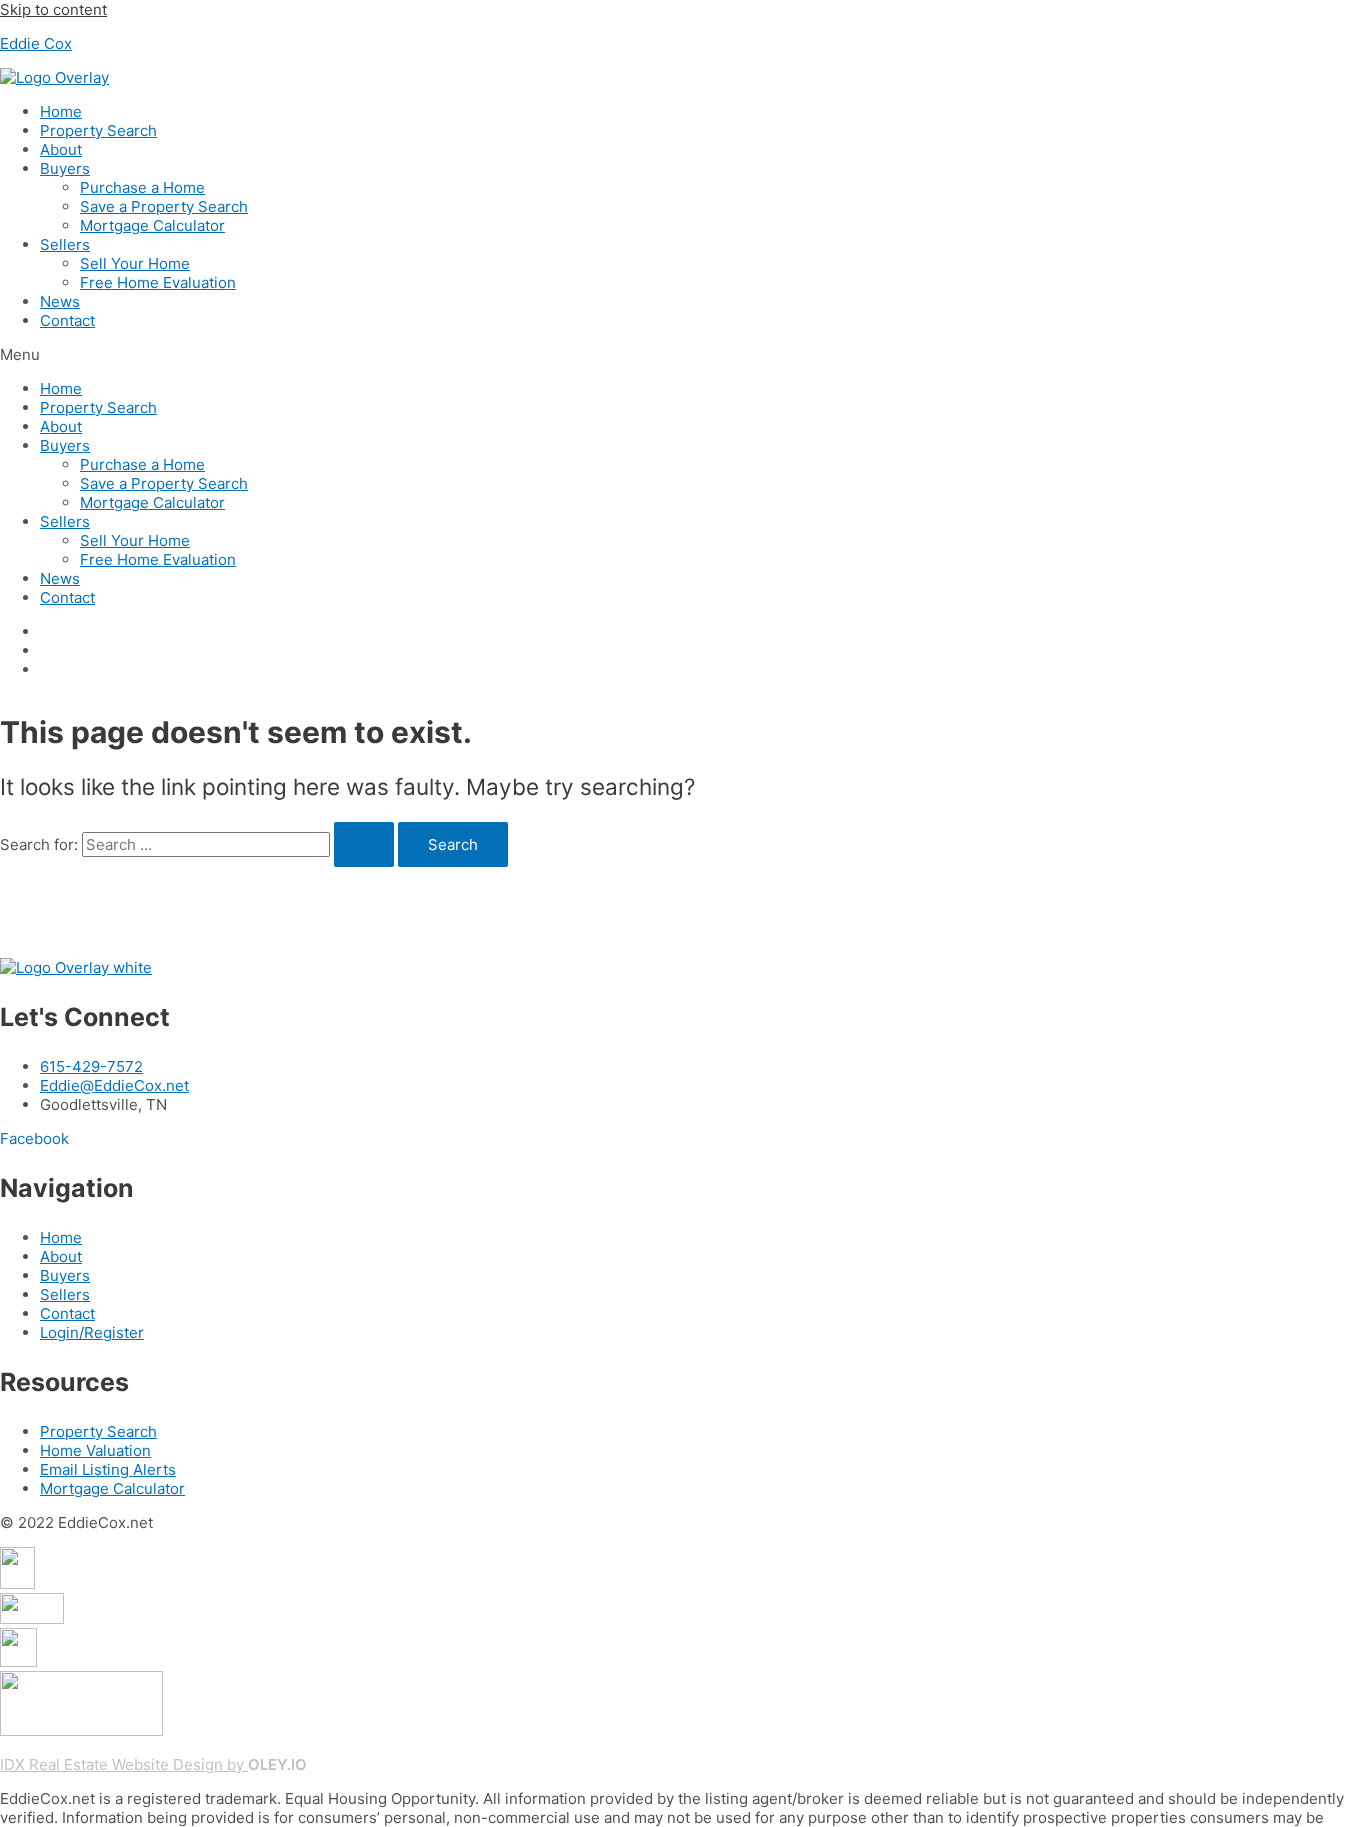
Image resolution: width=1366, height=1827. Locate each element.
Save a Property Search (164, 206)
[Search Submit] (364, 844)
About (61, 149)
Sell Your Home (135, 263)
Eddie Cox (36, 43)
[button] (683, 354)
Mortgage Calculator (152, 225)
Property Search (98, 130)
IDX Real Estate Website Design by (124, 1764)
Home (61, 111)
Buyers (65, 168)
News (60, 301)
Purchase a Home (142, 187)
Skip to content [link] (53, 9)
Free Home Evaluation (158, 282)
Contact (67, 320)
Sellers (65, 244)
